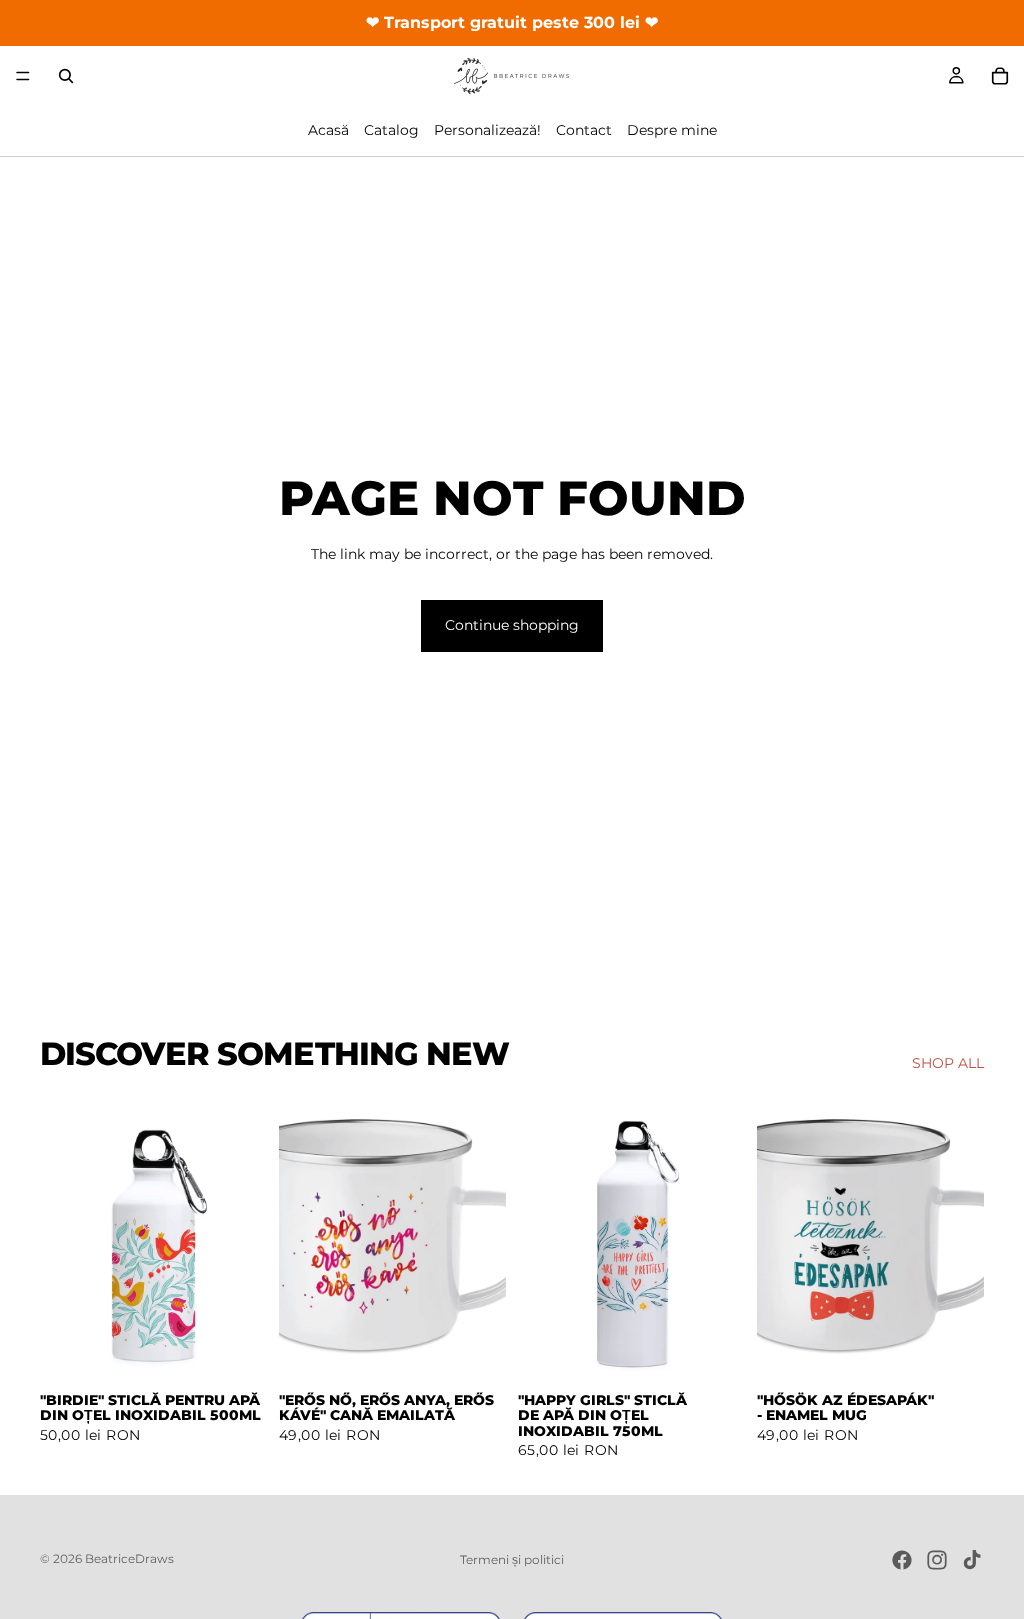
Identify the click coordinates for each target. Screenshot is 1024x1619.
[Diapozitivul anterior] (62, 1239)
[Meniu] (23, 76)
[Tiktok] (972, 1560)
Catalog (391, 130)
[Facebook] (902, 1560)
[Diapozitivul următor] (245, 1239)
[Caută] (66, 76)
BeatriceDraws (129, 1558)
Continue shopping (512, 625)
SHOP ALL (948, 1063)
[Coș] (1000, 76)
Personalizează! (487, 130)
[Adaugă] (236, 1350)
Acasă (328, 130)
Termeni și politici (512, 1559)
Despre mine (672, 130)
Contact (584, 130)
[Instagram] (937, 1560)
